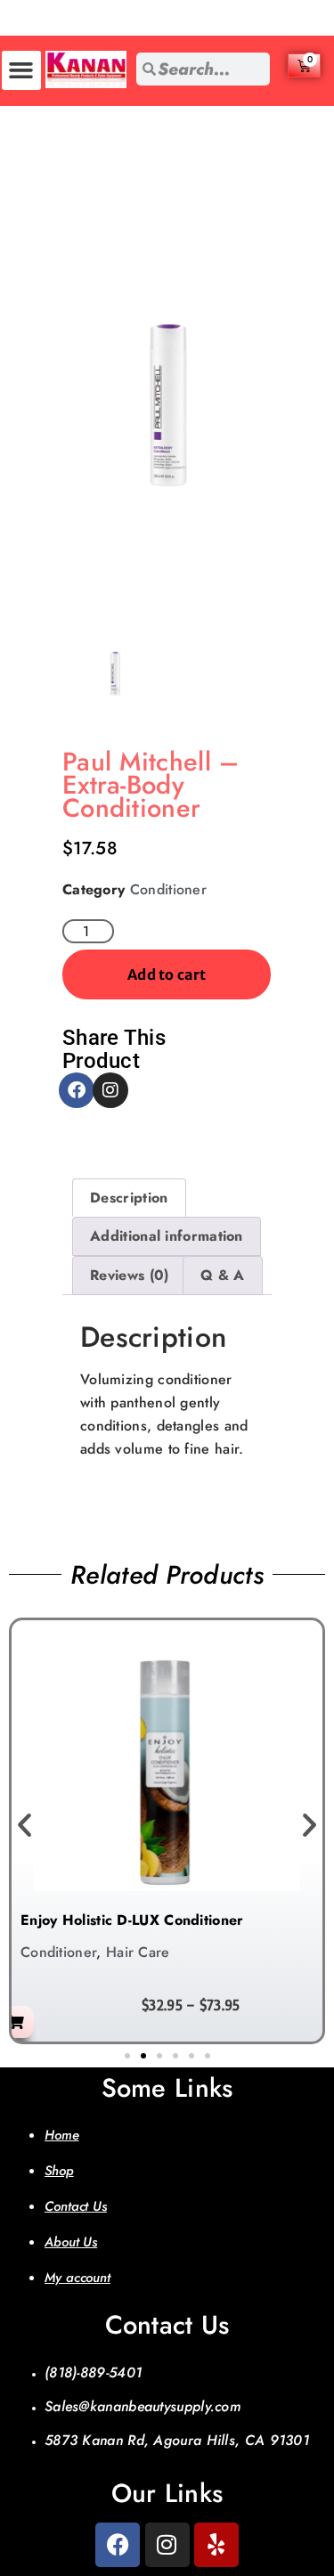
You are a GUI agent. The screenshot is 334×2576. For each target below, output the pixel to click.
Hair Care (138, 1952)
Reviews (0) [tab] (129, 1275)
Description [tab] (129, 1198)
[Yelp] (216, 2545)
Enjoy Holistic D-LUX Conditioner (132, 1920)
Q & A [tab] (223, 1275)
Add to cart (167, 974)
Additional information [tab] (167, 1236)
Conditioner (168, 889)
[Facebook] (77, 1090)
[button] (21, 70)
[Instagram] (110, 1090)
